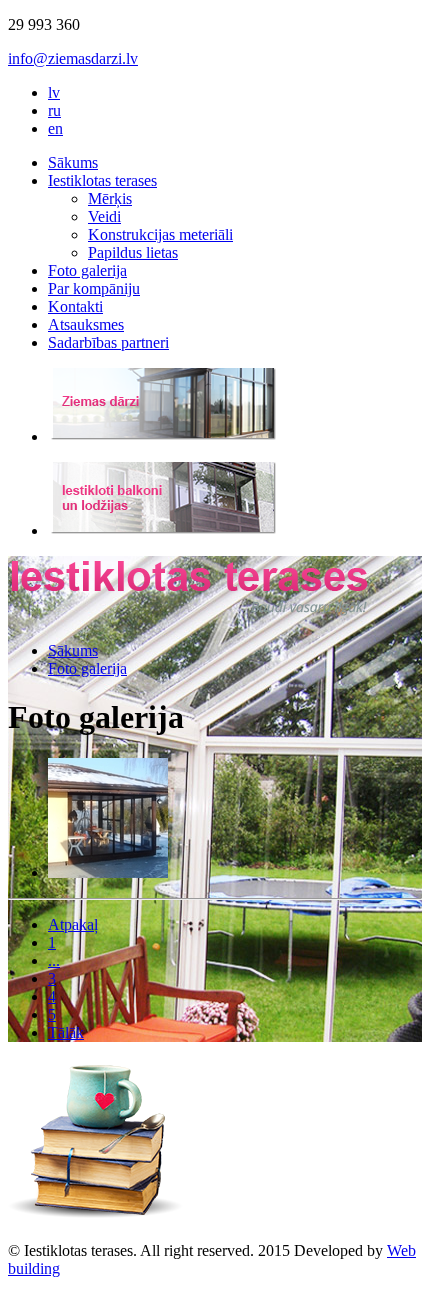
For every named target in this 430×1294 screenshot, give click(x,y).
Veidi (104, 216)
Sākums (73, 162)
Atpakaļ (73, 924)
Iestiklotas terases (102, 180)
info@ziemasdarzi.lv (73, 58)
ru (54, 110)
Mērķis (110, 198)
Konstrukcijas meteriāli (160, 234)
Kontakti (75, 306)
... (54, 960)
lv (54, 92)
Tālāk (66, 1032)
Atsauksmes (86, 324)
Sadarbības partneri (108, 342)
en (55, 128)
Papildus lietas (133, 252)
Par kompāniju (94, 288)
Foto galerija (87, 270)
